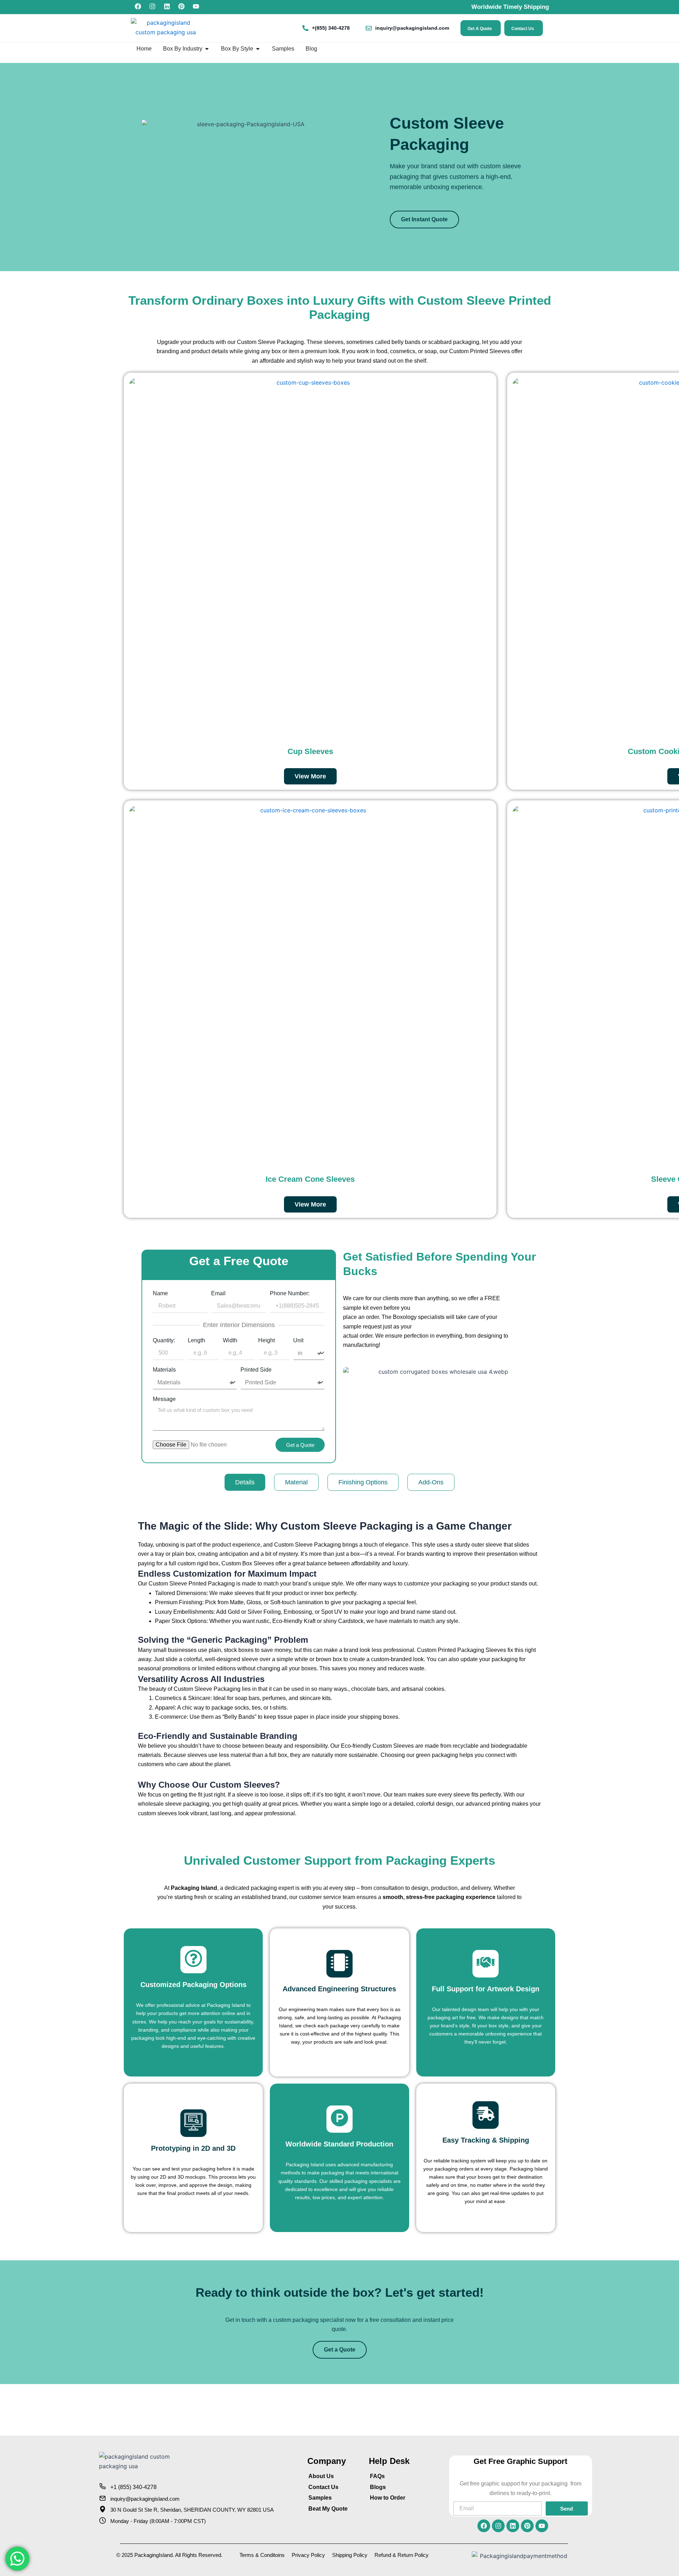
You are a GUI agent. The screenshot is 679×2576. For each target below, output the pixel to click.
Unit (298, 1340)
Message (164, 1399)
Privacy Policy (308, 2555)
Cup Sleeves (310, 751)
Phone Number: (290, 1293)
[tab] (245, 1482)
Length (196, 1340)
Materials (164, 1370)
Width (230, 1340)
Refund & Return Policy (402, 2555)
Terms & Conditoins (262, 2555)
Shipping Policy (350, 2555)
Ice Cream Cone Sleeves (310, 1179)
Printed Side (256, 1370)
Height (266, 1340)
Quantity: (164, 1340)
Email (218, 1293)
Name (160, 1293)
